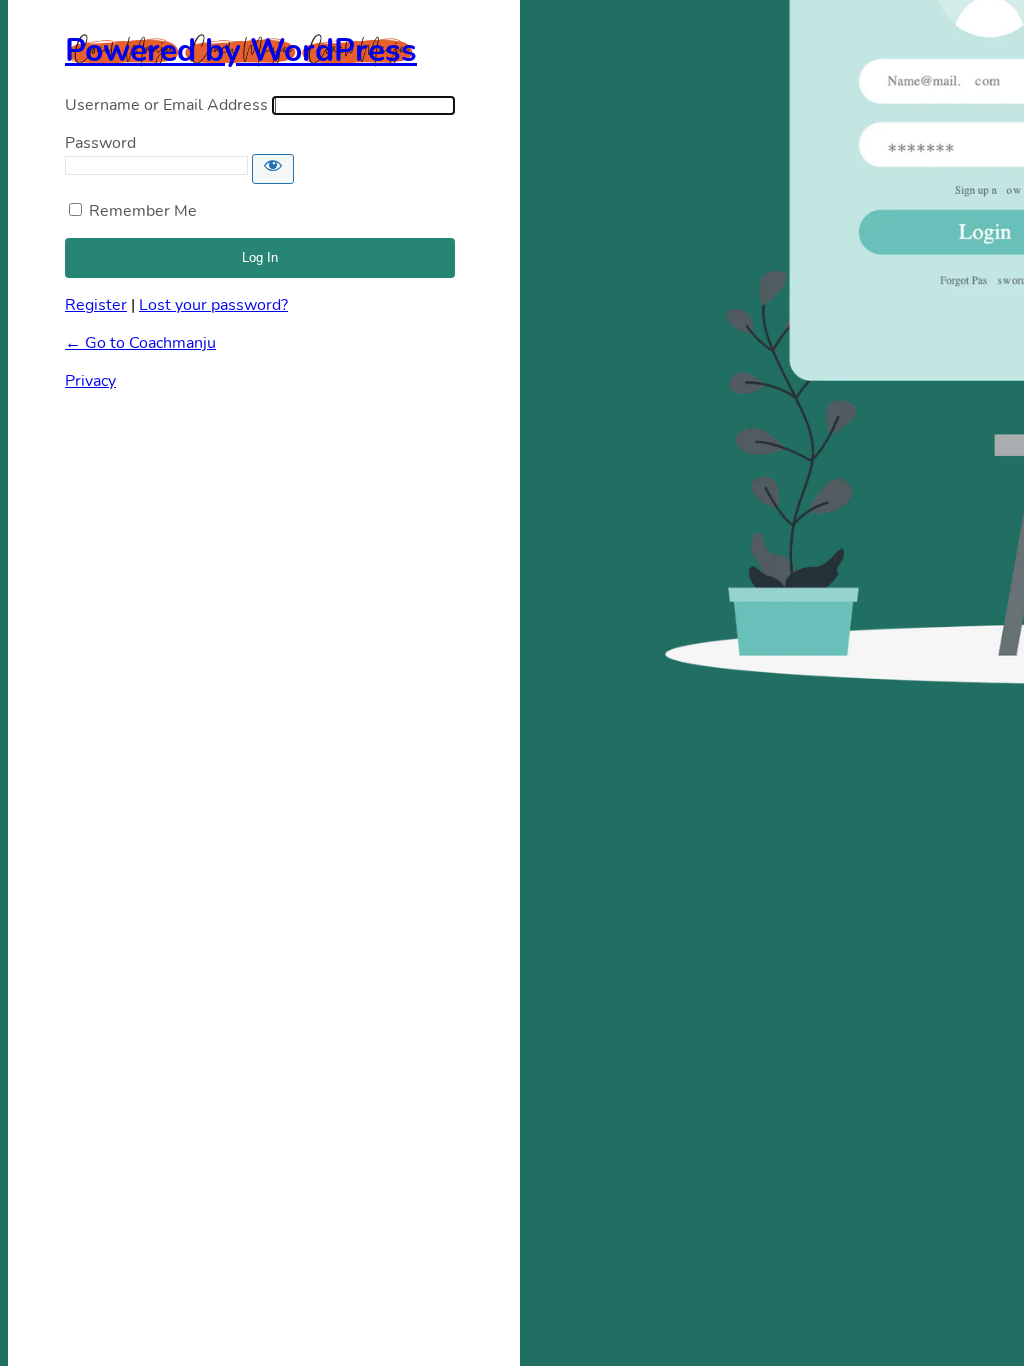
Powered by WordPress (241, 50)
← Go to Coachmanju (140, 343)
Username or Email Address (166, 105)
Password (100, 143)
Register (96, 305)
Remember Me (143, 211)
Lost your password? (213, 305)
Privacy (90, 381)
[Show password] (273, 169)
